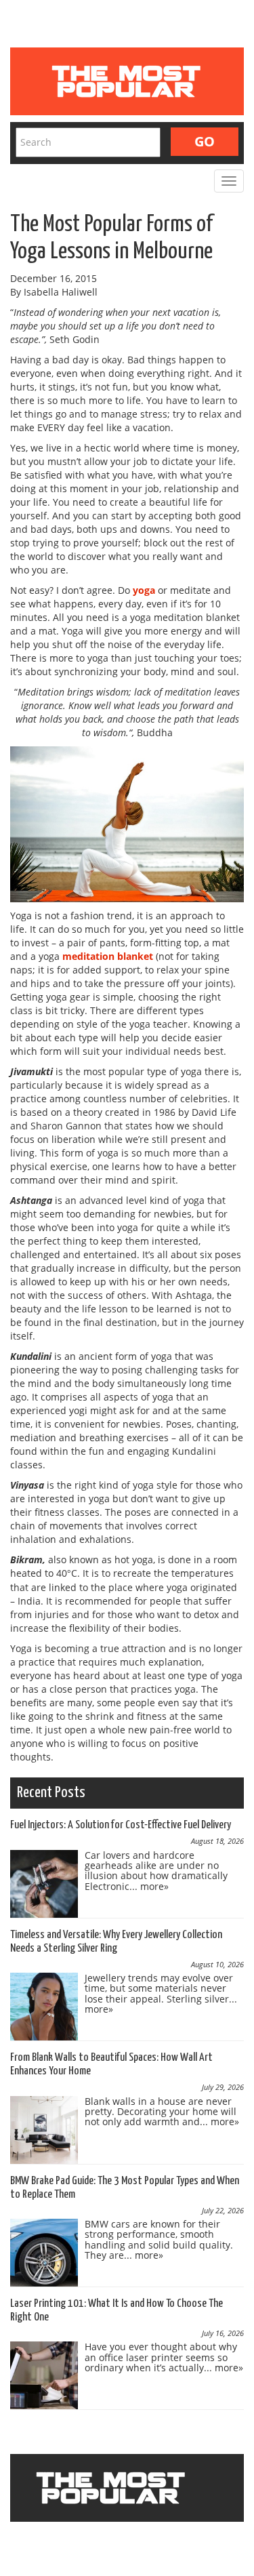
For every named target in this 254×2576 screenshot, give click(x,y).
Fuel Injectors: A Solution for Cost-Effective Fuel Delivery (121, 1825)
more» (154, 1886)
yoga (144, 590)
